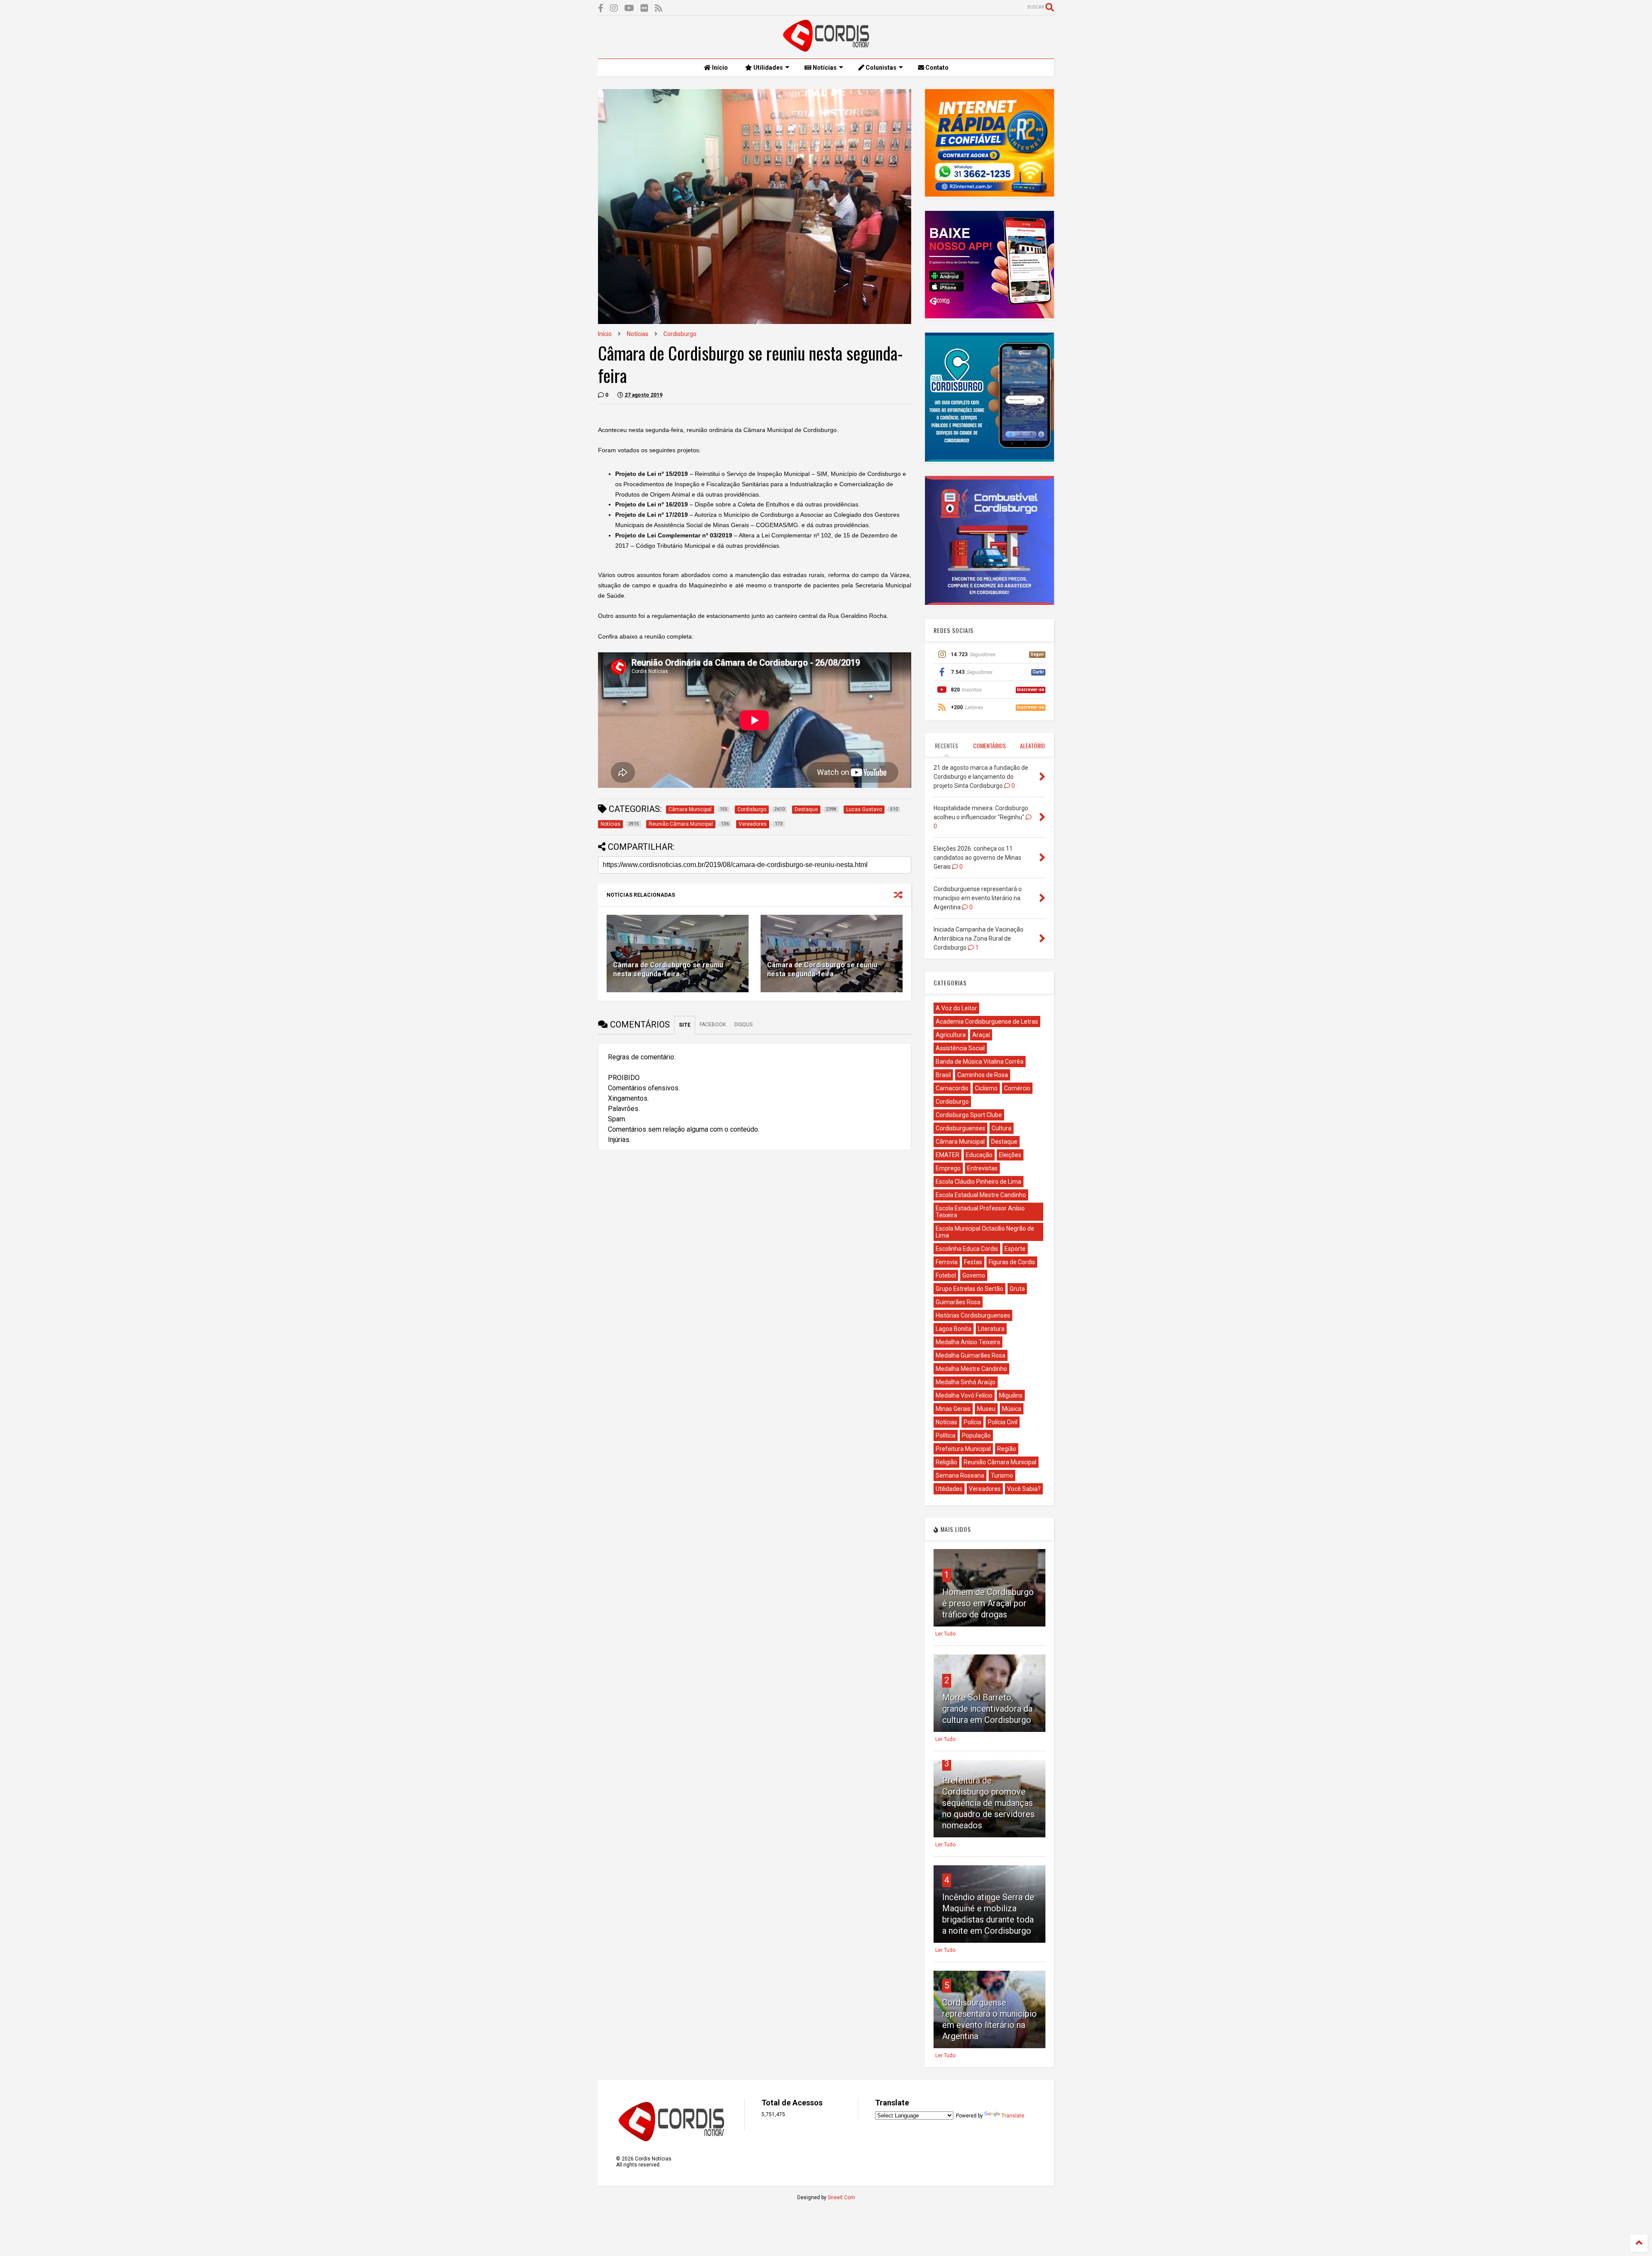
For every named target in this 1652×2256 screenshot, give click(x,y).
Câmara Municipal (960, 1142)
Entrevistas (982, 1168)
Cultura (1002, 1128)
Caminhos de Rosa (983, 1075)
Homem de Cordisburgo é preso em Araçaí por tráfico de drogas (988, 1603)
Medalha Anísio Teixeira (968, 1342)
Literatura (991, 1329)
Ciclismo (986, 1088)
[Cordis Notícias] (826, 48)
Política (946, 1435)
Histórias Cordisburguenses (973, 1315)
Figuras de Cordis (1012, 1262)
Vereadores (985, 1489)
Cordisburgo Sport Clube (969, 1115)
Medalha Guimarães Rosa (971, 1355)
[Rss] (659, 8)
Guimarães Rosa (958, 1302)
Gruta (1017, 1289)
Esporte (1015, 1249)
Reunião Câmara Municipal (1000, 1462)
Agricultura (951, 1035)
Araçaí (981, 1035)
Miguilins (1011, 1395)
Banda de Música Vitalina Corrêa (980, 1062)
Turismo (1002, 1475)
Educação (979, 1155)
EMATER (948, 1155)
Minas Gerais (953, 1409)
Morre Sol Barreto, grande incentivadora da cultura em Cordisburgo (987, 1709)
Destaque (1004, 1142)
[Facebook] (601, 8)
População (976, 1435)
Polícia (972, 1422)
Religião (946, 1462)
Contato (936, 68)
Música (1012, 1409)
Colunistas (880, 68)
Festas (973, 1262)
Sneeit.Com (841, 2197)
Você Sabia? (1024, 1489)
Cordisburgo (680, 334)
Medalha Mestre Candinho (971, 1369)
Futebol (946, 1275)
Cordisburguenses (960, 1128)
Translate (1013, 2116)
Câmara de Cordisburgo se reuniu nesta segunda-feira (668, 969)
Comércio (1017, 1088)
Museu (986, 1409)
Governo (974, 1275)
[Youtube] (629, 8)
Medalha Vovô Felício (964, 1395)
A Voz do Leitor (956, 1008)
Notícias (824, 68)
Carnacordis (952, 1088)
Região (1007, 1449)
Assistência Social (960, 1048)
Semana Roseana (960, 1475)
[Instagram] (614, 8)
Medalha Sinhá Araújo (966, 1382)
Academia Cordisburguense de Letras (987, 1022)
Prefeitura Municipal (963, 1449)
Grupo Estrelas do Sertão (969, 1289)
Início (719, 68)
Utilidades (767, 68)
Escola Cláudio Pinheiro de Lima (979, 1182)
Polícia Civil (1003, 1422)
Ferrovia (947, 1262)
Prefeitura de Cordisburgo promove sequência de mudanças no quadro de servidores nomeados (988, 1803)
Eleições (1010, 1155)
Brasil (943, 1075)
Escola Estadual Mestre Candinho (981, 1195)
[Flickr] (644, 8)
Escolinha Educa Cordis (967, 1249)
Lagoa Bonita (954, 1329)
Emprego (948, 1168)
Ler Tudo (945, 1634)
